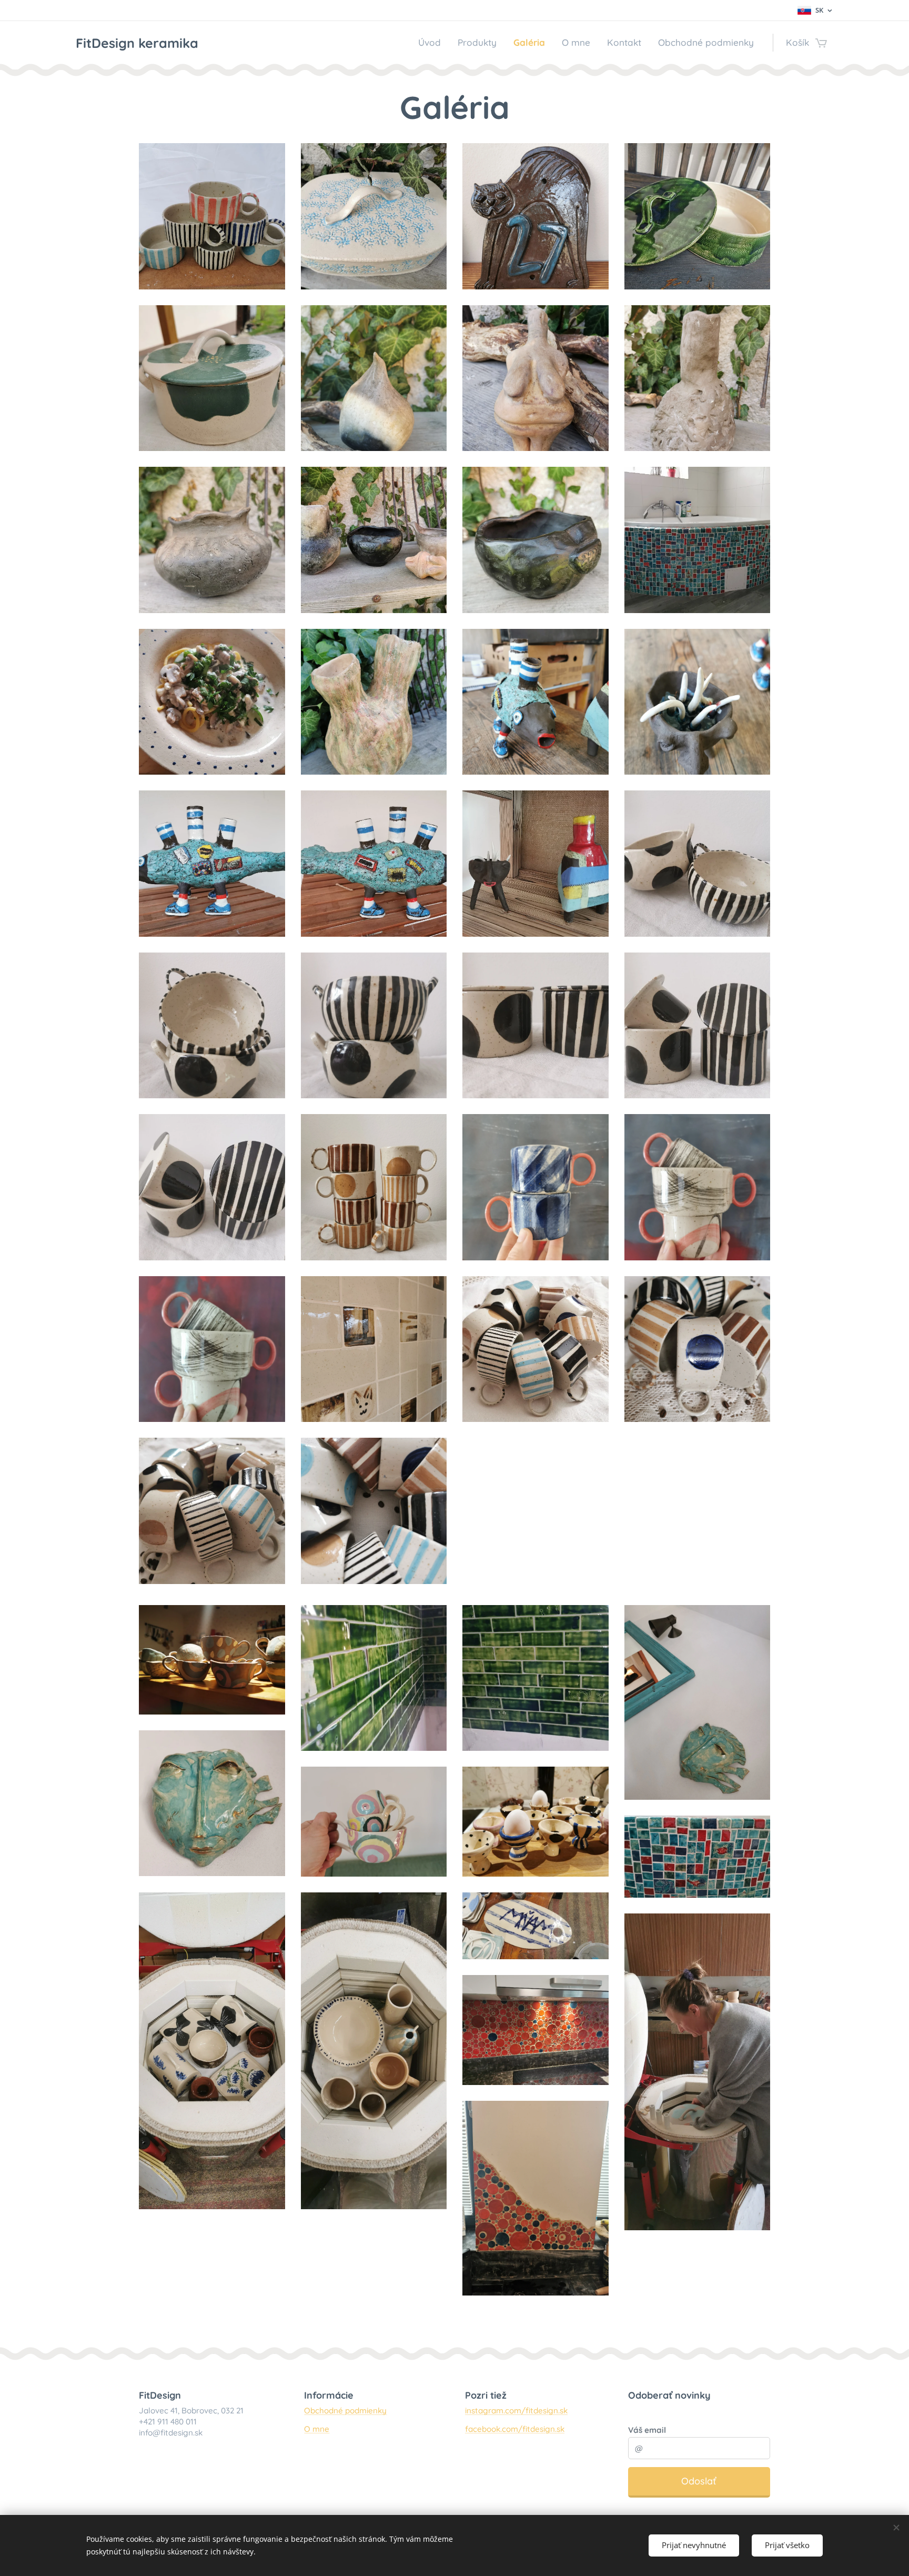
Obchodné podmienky (345, 2410)
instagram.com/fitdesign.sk (516, 2410)
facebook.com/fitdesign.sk (515, 2429)
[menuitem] (432, 43)
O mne (317, 2429)
